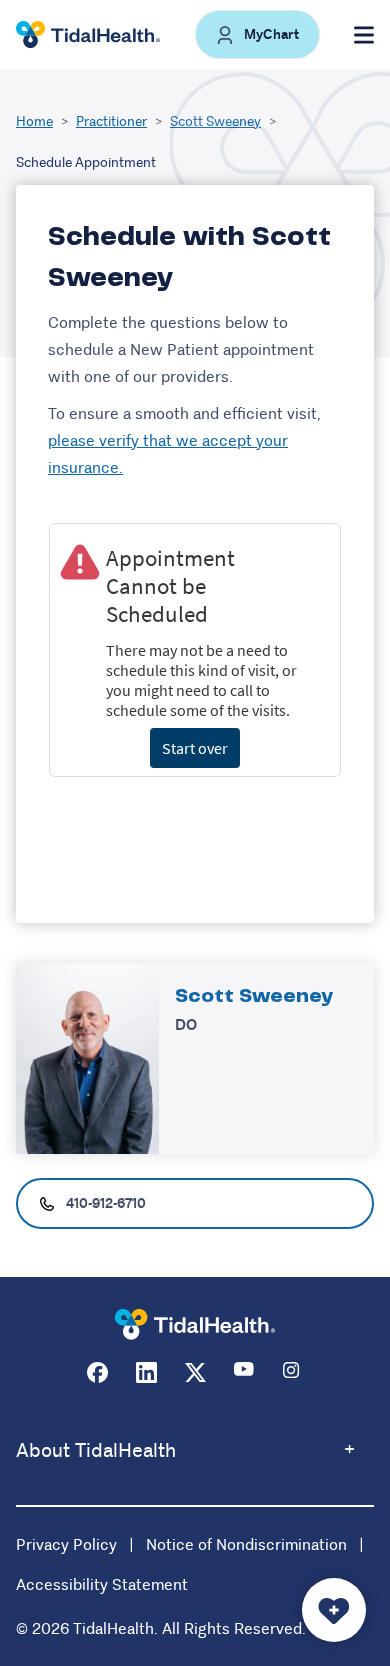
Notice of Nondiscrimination (246, 1544)
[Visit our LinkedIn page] (146, 1372)
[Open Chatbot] (334, 1610)
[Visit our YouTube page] (244, 1372)
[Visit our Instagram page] (293, 1372)
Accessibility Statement (102, 1584)
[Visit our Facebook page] (97, 1372)
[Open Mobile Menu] (364, 35)
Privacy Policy (66, 1544)
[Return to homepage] (195, 1324)
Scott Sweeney (215, 121)
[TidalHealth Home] (88, 35)
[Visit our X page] (195, 1372)
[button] (257, 34)
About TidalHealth (96, 1450)
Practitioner (111, 121)
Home (34, 121)
